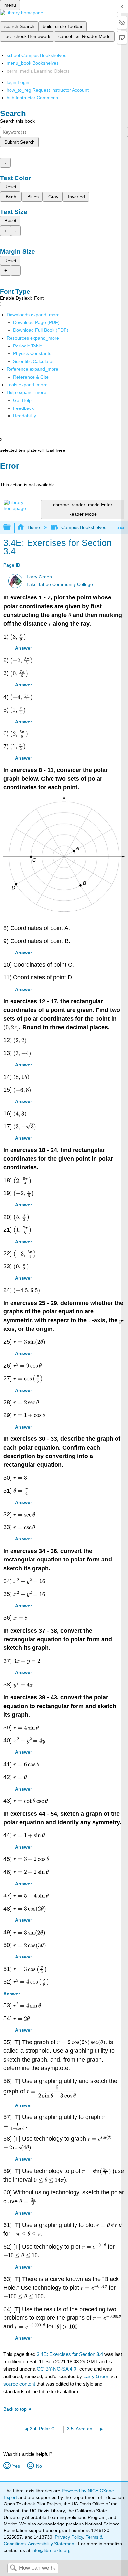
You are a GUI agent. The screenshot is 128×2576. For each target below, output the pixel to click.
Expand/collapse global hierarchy (11, 527)
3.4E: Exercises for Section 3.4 (70, 2354)
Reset (10, 187)
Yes (16, 2466)
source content (19, 2384)
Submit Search (20, 142)
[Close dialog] (4, 475)
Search (13, 2568)
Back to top (15, 2409)
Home (34, 527)
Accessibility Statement (52, 2544)
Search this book (17, 121)
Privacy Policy (69, 2537)
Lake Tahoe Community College (60, 585)
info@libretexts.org (50, 2550)
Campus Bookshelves (84, 527)
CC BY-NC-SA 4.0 (56, 2369)
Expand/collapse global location (121, 525)
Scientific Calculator (33, 361)
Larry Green (39, 577)
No (39, 2466)
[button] (23, 408)
